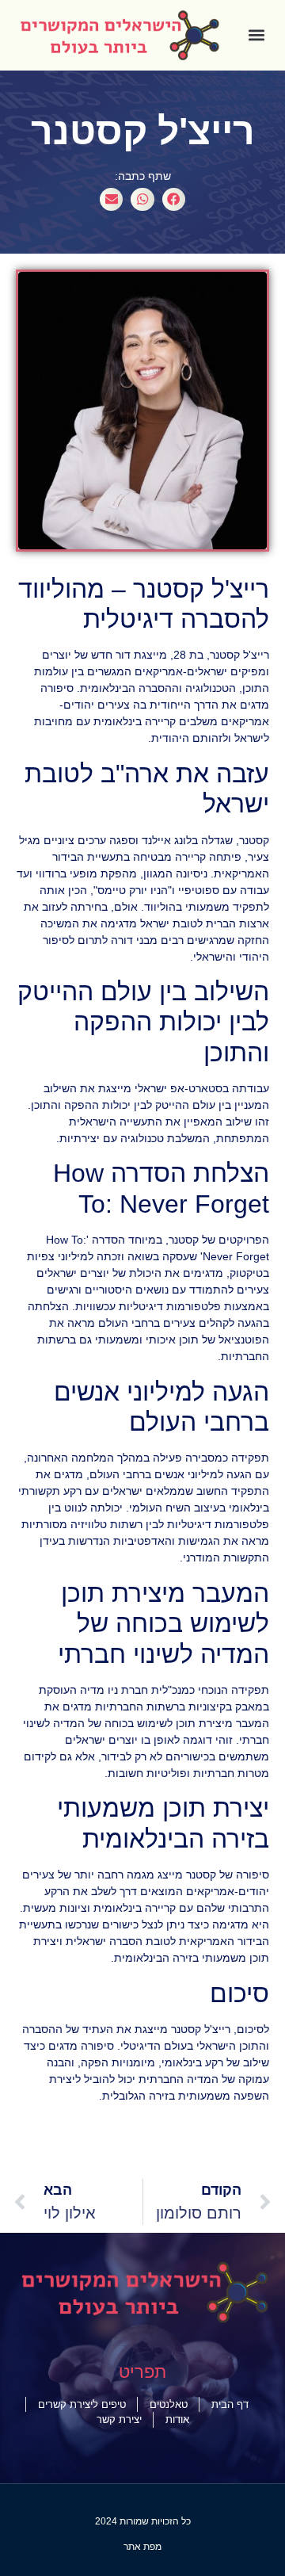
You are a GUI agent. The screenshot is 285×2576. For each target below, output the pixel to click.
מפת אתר (142, 2547)
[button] (257, 35)
